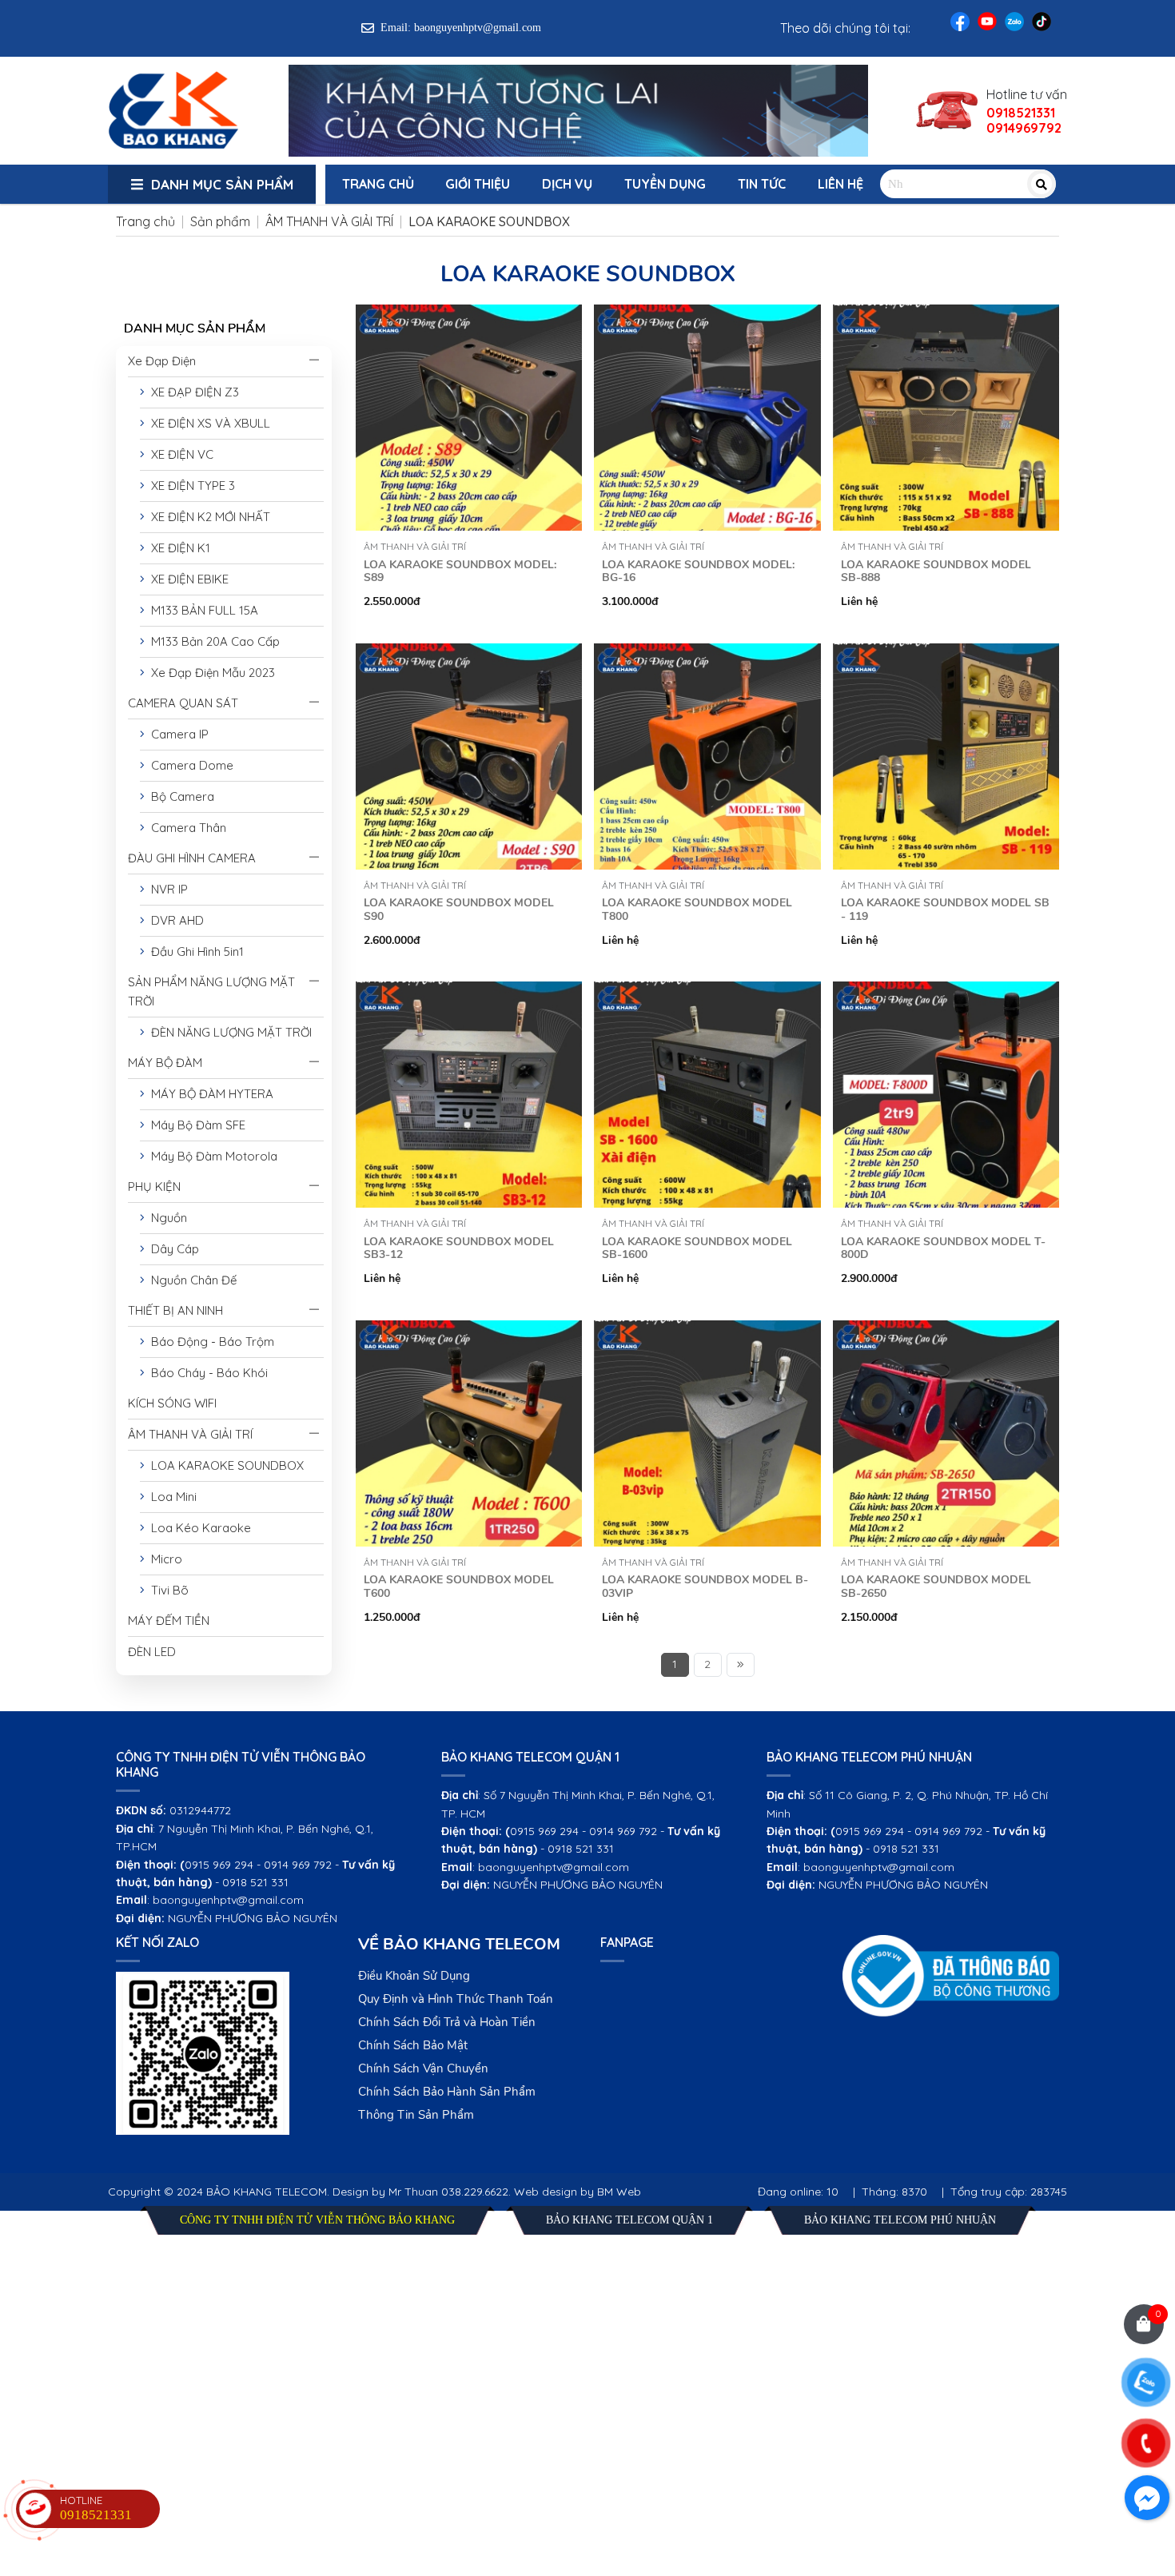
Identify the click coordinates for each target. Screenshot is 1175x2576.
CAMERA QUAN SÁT (183, 703)
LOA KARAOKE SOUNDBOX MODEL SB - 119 (945, 910)
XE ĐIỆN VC (179, 454)
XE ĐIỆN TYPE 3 (190, 486)
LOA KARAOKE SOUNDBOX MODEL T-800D (943, 1248)
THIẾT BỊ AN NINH (175, 1310)
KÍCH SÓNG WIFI (172, 1403)
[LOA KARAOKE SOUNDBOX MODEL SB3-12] (469, 991)
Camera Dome (189, 765)
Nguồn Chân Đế (191, 1280)
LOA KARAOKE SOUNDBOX (224, 1465)
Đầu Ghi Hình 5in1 (194, 952)
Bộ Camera (179, 796)
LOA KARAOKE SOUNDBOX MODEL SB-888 (936, 571)
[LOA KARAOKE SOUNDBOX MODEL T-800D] (946, 991)
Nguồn (166, 1218)
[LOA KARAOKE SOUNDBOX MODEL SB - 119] (946, 653)
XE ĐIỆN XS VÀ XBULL (207, 423)
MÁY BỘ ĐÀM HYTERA (209, 1094)
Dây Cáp (172, 1249)
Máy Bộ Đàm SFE (195, 1125)
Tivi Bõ (167, 1590)
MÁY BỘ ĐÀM (165, 1063)
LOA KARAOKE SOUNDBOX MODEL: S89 (460, 571)
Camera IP (177, 734)
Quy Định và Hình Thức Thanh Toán (456, 1999)
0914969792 (1024, 128)
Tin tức (762, 184)
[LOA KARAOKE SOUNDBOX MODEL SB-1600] (707, 991)
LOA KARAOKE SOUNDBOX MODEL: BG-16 (698, 571)
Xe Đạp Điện (162, 361)
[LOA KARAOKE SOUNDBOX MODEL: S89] (469, 314)
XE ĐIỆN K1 (177, 548)
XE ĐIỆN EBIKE (187, 579)
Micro (163, 1559)
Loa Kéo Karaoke (198, 1528)
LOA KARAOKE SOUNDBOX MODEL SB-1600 (697, 1248)
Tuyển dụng (665, 184)
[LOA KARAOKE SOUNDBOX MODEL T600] (469, 1330)
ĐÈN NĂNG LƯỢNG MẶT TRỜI (228, 1032)
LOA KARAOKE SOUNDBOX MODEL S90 (459, 910)
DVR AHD (174, 920)
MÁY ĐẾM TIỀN (169, 1620)
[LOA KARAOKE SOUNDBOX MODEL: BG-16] (707, 314)
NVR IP (166, 889)
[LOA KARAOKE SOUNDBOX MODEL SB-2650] (946, 1330)
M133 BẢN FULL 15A (201, 610)
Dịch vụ (567, 184)
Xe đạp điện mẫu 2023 (210, 673)
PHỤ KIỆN (154, 1186)
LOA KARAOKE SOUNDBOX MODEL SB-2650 (936, 1587)
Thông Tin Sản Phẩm (416, 2115)
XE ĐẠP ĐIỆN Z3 (192, 392)
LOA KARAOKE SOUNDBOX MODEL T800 (697, 910)
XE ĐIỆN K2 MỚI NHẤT (207, 517)
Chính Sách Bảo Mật (413, 2045)
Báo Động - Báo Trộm (209, 1342)
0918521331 (1021, 113)
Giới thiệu (478, 184)
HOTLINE (96, 2508)
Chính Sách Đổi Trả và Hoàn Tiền (447, 2022)
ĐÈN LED (152, 1652)
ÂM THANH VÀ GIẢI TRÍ (190, 1434)
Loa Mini (171, 1497)
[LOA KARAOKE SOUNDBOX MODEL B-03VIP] (707, 1330)
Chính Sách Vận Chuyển (423, 2068)
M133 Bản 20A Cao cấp (212, 641)
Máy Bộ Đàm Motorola (211, 1156)
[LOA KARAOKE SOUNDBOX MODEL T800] (707, 653)
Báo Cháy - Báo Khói (206, 1373)
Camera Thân (185, 828)
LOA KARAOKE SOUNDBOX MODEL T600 (459, 1587)
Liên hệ (840, 184)
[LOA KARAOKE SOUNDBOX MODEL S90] (469, 653)
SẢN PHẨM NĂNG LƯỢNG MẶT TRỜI (211, 991)
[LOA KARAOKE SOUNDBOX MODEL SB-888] (946, 314)
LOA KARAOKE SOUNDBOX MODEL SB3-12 (459, 1248)
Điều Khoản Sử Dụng (414, 1976)
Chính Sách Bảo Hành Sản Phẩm (447, 2092)
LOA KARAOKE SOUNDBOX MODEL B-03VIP (705, 1587)
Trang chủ (378, 184)
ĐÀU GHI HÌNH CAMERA (192, 858)
